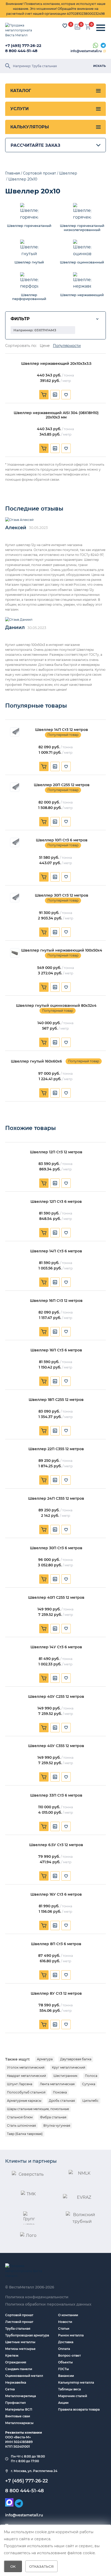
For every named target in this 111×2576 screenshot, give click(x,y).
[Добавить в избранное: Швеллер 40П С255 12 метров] (66, 1629)
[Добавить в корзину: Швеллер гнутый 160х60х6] (44, 1093)
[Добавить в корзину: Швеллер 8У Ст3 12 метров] (44, 2025)
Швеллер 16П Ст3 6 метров (56, 1350)
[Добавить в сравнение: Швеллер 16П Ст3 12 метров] (55, 1332)
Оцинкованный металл (24, 2376)
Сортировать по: (21, 346)
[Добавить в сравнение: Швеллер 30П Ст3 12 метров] (55, 932)
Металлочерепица (21, 2396)
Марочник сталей (73, 2396)
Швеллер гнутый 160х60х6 (36, 1061)
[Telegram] (103, 46)
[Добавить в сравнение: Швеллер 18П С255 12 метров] (55, 1431)
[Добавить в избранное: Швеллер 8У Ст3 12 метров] (66, 2025)
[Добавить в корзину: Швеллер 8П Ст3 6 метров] (44, 1975)
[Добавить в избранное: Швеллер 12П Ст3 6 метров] (66, 1233)
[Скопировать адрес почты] (105, 51)
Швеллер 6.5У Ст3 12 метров (56, 1845)
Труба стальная (18, 2329)
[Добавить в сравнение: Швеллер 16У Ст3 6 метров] (55, 1925)
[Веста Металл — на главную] (22, 30)
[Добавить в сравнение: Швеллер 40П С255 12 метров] (55, 1629)
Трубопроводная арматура (27, 2335)
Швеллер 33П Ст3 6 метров (56, 1795)
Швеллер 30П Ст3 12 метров (62, 895)
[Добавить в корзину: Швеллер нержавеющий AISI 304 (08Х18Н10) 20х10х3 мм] (44, 448)
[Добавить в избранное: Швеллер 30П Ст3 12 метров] (66, 932)
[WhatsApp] (96, 46)
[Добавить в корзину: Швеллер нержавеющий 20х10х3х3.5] (44, 395)
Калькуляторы (30, 127)
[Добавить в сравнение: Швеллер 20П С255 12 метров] (55, 822)
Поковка (60, 2092)
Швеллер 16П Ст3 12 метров (56, 1301)
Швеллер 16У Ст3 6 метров (56, 1894)
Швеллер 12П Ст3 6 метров (56, 1202)
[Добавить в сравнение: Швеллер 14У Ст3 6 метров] (55, 1678)
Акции (63, 2403)
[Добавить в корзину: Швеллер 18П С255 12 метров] (44, 1431)
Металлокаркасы (19, 2423)
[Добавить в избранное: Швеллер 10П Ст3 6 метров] (66, 877)
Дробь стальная (62, 2101)
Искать (100, 66)
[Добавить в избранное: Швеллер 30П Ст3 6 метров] (66, 1579)
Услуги (19, 109)
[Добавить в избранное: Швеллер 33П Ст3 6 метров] (66, 1826)
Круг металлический (69, 2067)
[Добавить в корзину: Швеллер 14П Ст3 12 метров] (44, 766)
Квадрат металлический (26, 2076)
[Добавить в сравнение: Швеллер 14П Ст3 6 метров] (55, 1282)
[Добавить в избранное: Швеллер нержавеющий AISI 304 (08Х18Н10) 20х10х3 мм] (66, 448)
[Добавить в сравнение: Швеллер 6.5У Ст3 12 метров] (55, 1876)
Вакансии (66, 2376)
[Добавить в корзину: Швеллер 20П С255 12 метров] (44, 822)
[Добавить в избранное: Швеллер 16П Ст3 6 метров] (66, 1381)
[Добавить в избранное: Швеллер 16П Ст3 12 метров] (66, 1332)
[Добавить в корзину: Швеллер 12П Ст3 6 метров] (44, 1233)
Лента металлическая (57, 2084)
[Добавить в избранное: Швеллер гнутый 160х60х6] (66, 1093)
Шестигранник (65, 2076)
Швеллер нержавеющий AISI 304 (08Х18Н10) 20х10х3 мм (56, 415)
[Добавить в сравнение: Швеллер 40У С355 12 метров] (55, 1777)
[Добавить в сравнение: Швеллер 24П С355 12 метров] (55, 1530)
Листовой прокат (19, 2322)
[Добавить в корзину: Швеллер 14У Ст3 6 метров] (44, 1678)
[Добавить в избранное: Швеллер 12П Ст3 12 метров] (66, 1183)
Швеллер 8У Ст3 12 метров (56, 1994)
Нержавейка (16, 2382)
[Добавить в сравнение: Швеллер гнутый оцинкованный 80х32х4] (55, 1042)
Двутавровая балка (76, 2059)
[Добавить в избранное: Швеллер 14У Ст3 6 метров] (66, 1678)
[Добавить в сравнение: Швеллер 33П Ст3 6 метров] (55, 1826)
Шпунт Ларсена (20, 2084)
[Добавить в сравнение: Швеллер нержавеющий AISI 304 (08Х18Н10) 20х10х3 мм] (55, 448)
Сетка (10, 2389)
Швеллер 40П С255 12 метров (56, 1598)
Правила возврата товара (79, 2409)
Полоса (91, 2076)
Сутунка (89, 2084)
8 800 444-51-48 (21, 51)
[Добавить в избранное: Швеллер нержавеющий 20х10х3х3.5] (66, 395)
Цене (45, 346)
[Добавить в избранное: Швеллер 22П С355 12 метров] (66, 1480)
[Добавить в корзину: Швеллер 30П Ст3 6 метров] (44, 1579)
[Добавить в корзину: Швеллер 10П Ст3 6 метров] (44, 877)
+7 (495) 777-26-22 (23, 46)
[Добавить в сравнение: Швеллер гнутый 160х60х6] (55, 1093)
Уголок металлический (26, 2067)
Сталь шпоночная (21, 2125)
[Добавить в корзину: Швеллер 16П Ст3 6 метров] (44, 1381)
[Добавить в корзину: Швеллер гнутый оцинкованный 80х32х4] (44, 1042)
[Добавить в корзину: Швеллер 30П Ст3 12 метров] (44, 932)
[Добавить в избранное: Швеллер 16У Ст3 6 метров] (66, 1925)
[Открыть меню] (101, 28)
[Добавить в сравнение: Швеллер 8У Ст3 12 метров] (55, 2025)
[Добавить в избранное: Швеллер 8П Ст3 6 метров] (66, 1975)
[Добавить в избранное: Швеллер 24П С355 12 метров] (66, 1530)
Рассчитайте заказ (35, 145)
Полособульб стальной (26, 2092)
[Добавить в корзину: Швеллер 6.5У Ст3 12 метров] (44, 1876)
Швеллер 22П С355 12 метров (56, 1449)
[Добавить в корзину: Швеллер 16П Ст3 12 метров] (44, 1332)
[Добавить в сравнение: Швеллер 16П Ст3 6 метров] (55, 1381)
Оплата (64, 2349)
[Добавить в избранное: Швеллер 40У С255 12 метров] (66, 1728)
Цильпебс (90, 2101)
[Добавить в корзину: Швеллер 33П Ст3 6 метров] (44, 1826)
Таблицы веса (69, 2389)
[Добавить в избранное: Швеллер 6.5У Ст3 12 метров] (66, 1876)
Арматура (45, 2059)
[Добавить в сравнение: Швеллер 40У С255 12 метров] (55, 1728)
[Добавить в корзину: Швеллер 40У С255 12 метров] (44, 1728)
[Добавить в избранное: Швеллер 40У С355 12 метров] (66, 1777)
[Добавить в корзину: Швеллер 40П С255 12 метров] (44, 1629)
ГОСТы (64, 2369)
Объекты (65, 2362)
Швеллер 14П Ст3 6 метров (56, 1251)
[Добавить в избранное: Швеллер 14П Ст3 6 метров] (66, 1282)
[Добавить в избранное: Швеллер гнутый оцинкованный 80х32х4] (66, 1042)
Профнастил (15, 2403)
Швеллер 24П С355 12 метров (56, 1499)
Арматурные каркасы (24, 2101)
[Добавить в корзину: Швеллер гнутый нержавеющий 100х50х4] (44, 987)
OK (13, 2566)
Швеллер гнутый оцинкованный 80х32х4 (56, 1006)
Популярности (67, 346)
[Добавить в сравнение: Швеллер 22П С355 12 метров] (55, 1480)
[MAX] (9, 2502)
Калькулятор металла (76, 2382)
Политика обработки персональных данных (48, 2304)
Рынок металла (71, 2335)
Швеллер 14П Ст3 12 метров (62, 730)
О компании (68, 2315)
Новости (65, 2322)
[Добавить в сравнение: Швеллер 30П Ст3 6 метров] (55, 1579)
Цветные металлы (20, 2342)
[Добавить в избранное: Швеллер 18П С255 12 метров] (66, 1431)
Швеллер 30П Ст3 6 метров (56, 1548)
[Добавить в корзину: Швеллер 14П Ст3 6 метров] (44, 1282)
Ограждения (16, 2362)
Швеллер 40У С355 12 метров (56, 1746)
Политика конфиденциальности (37, 2297)
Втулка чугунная (57, 2125)
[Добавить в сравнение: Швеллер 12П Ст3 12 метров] (55, 1183)
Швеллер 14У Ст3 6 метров (56, 1647)
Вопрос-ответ (69, 2355)
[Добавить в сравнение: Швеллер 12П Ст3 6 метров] (55, 1233)
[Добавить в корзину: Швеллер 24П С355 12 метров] (44, 1530)
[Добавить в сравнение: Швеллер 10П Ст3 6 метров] (55, 877)
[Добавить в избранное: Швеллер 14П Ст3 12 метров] (66, 766)
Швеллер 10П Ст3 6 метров (62, 840)
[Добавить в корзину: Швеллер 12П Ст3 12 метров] (44, 1183)
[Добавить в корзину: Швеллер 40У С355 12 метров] (44, 1777)
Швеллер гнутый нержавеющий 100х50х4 (62, 950)
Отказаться (41, 2566)
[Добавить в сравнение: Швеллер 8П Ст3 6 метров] (55, 1975)
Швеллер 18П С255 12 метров (56, 1400)
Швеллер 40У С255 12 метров (56, 1697)
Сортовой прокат (19, 2315)
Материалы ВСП (19, 2409)
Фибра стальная (53, 2117)
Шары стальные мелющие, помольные (38, 2109)
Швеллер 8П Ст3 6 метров (56, 1944)
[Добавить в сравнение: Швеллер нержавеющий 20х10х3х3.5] (55, 395)
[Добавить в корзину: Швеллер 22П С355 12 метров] (44, 1480)
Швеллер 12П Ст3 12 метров (56, 1152)
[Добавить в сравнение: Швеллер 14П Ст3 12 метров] (55, 766)
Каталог (21, 91)
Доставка (66, 2342)
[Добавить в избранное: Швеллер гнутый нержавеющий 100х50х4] (66, 987)
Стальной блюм (20, 2117)
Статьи (64, 2329)
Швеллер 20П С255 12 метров (62, 785)
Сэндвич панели (19, 2369)
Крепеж (12, 2355)
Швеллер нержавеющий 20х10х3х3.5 (56, 364)
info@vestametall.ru (86, 51)
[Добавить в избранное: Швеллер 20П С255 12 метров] (66, 822)
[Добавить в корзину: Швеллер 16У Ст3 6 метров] (44, 1925)
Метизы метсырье (20, 2349)
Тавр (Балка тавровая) (25, 2134)
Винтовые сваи (18, 2416)
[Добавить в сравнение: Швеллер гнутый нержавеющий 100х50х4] (55, 987)
